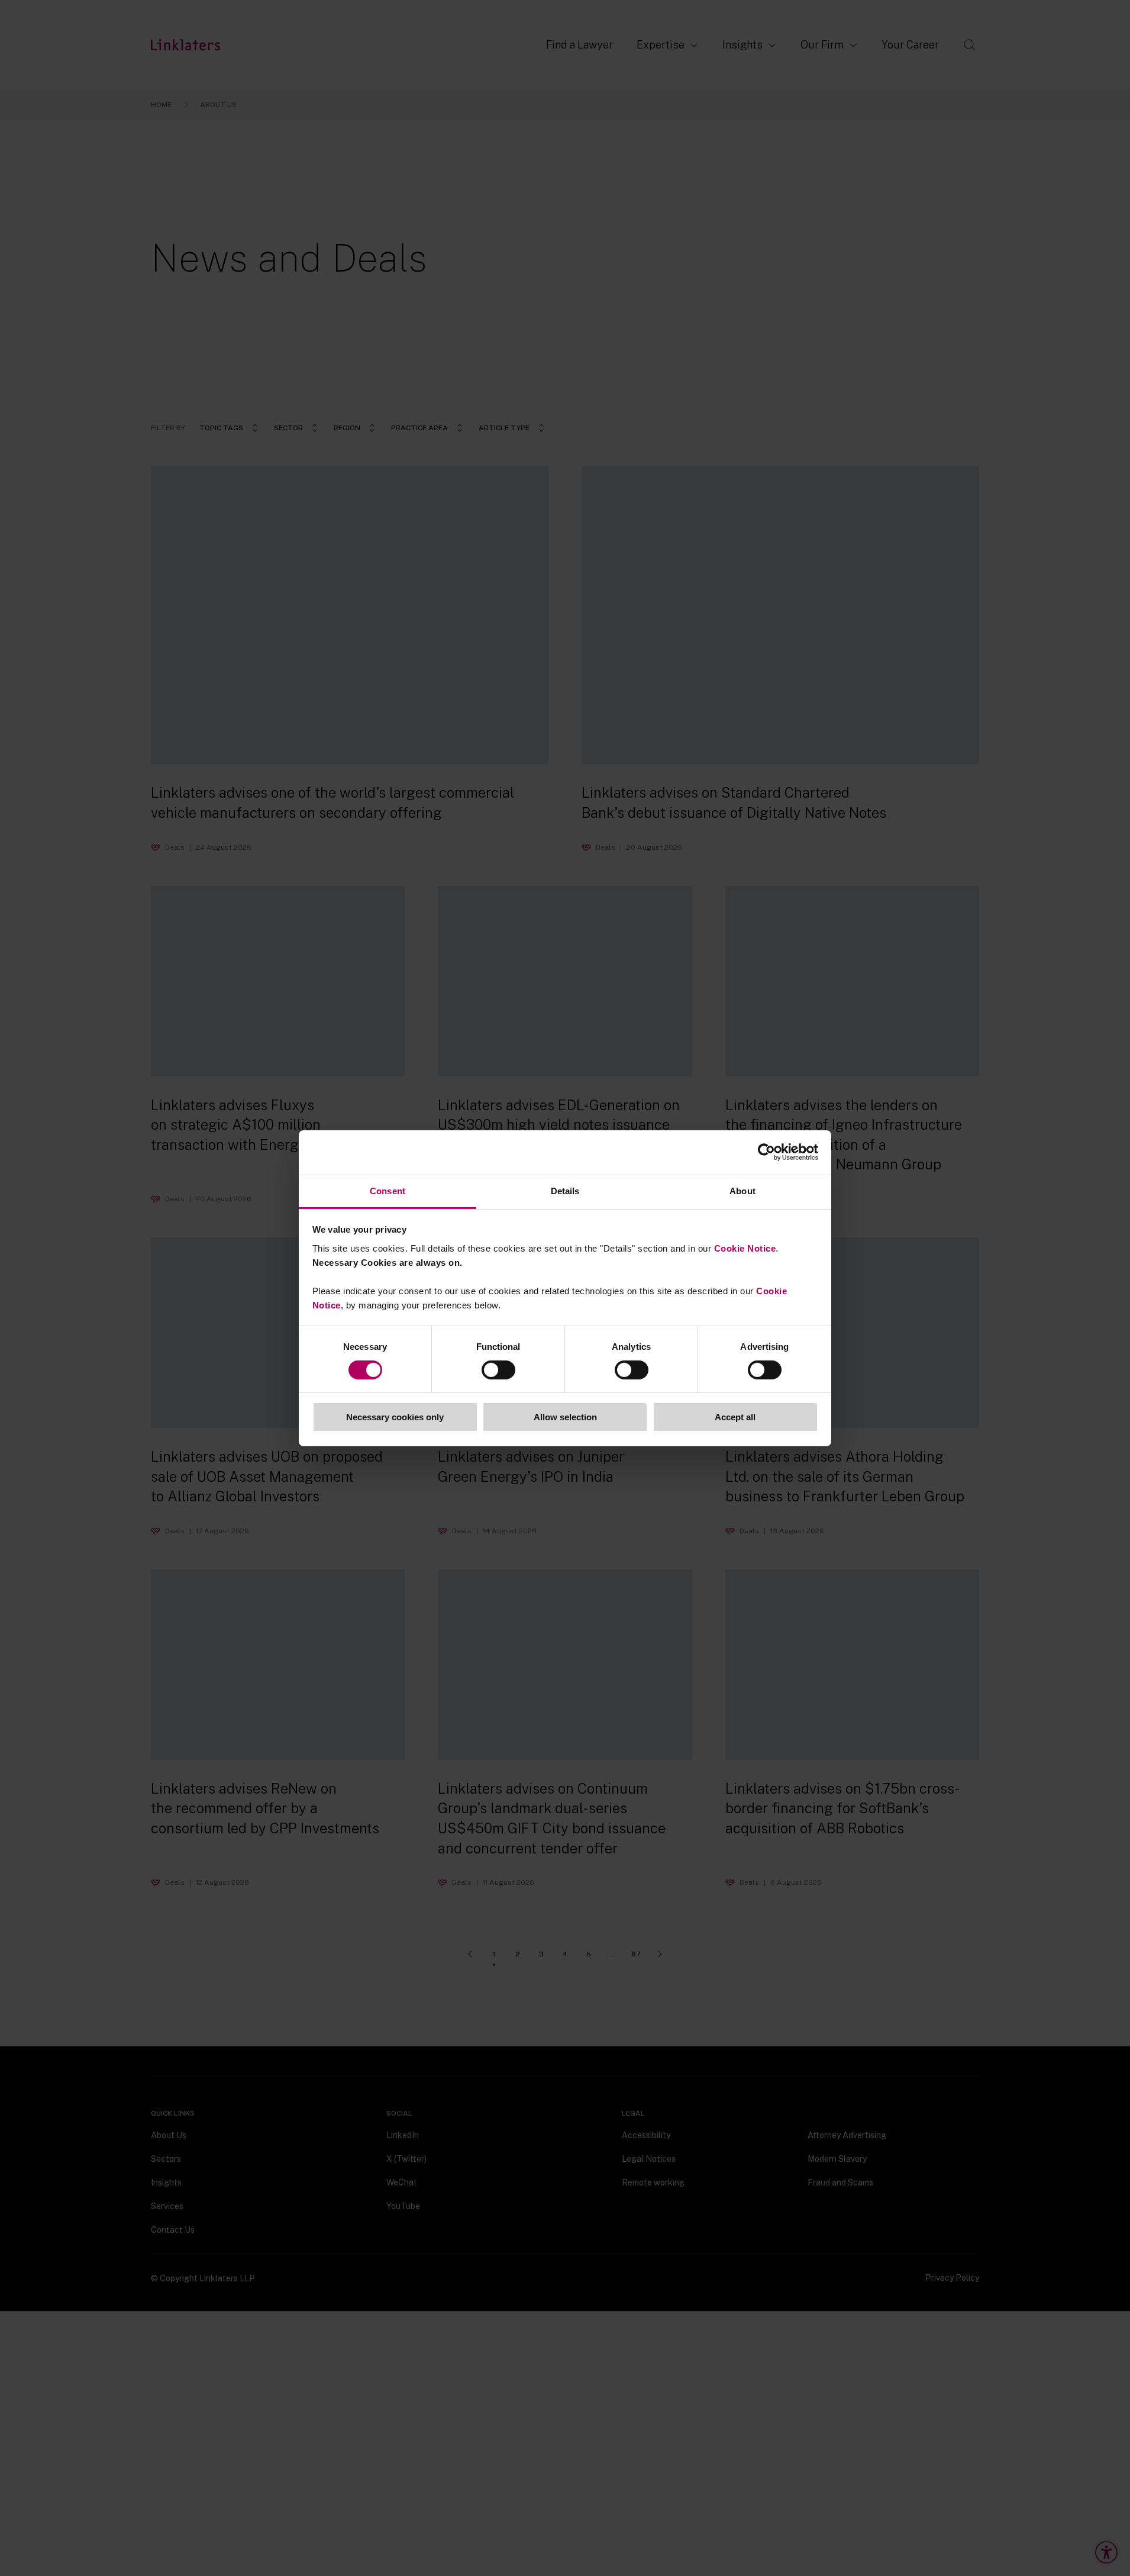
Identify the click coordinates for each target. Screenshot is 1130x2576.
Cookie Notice (745, 1248)
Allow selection (565, 1417)
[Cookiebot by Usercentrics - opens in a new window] (766, 1152)
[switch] (498, 1370)
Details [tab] (565, 1190)
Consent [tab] (388, 1190)
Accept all (735, 1417)
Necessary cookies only (395, 1417)
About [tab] (742, 1190)
